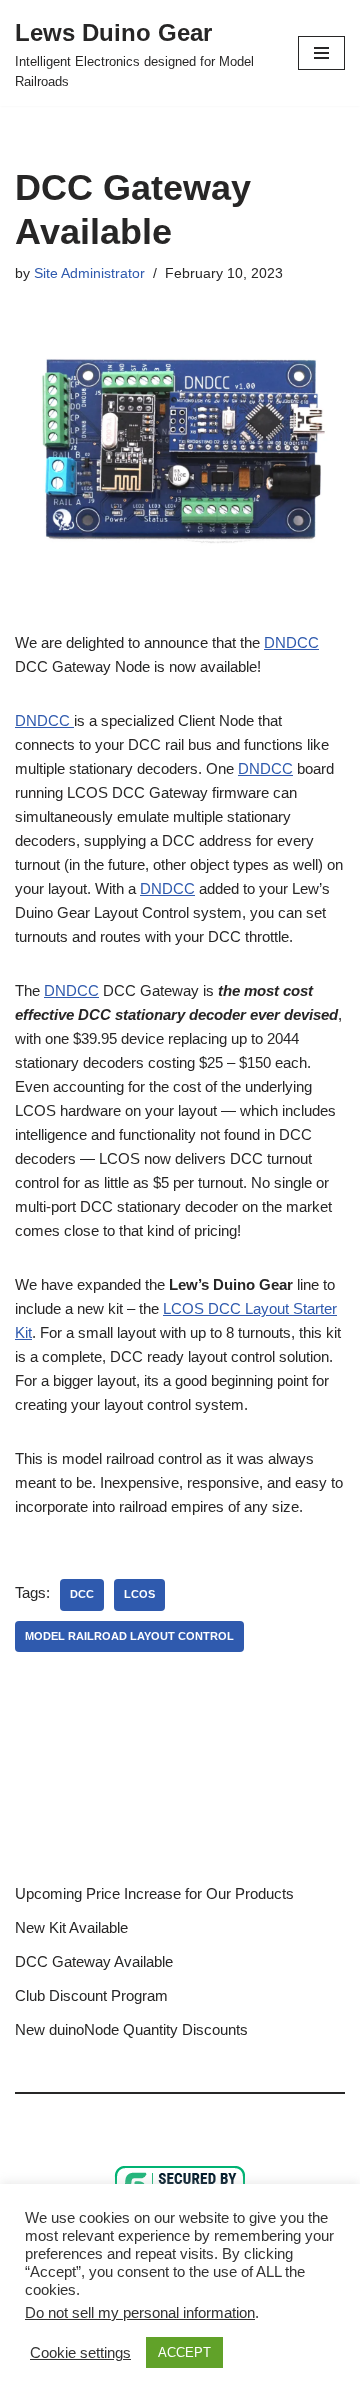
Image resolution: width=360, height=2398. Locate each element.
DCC (82, 1594)
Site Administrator (89, 273)
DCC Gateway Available (94, 1961)
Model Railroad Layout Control (129, 1636)
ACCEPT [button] (184, 2352)
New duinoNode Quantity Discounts (131, 2029)
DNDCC (291, 642)
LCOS (139, 1594)
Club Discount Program (91, 1995)
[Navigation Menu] (321, 53)
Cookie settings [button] (80, 2353)
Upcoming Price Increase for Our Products (154, 1893)
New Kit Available (71, 1927)
